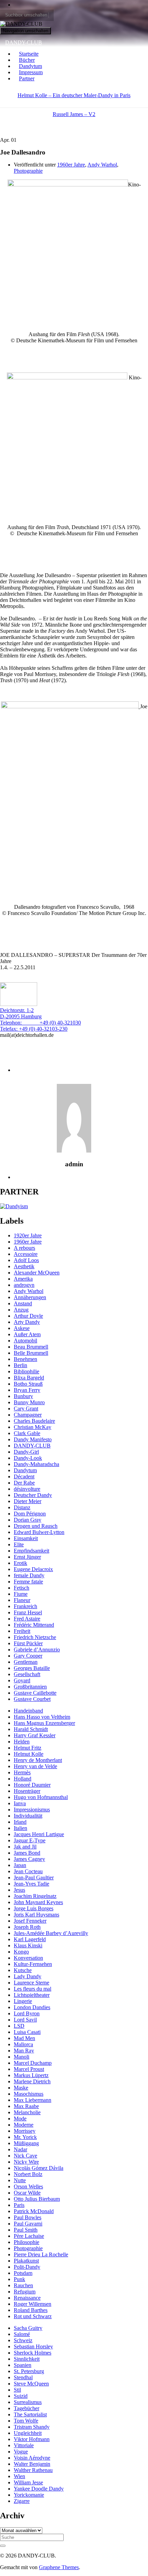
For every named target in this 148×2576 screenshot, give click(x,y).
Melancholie (27, 2112)
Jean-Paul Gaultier (34, 1877)
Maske (21, 2088)
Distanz (22, 1507)
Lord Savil (25, 2020)
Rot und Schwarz (33, 2316)
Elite (19, 1544)
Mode (20, 2119)
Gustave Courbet (32, 1699)
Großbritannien (30, 1687)
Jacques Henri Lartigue (39, 1834)
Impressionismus (32, 1810)
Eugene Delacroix (33, 1569)
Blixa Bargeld (29, 1378)
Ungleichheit (28, 2433)
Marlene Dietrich (32, 2081)
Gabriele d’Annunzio (37, 1650)
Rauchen (23, 2285)
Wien (19, 2476)
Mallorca (23, 2044)
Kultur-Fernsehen (33, 1964)
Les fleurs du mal (33, 1989)
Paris (19, 2205)
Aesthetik (24, 1266)
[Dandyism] (14, 1206)
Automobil (25, 1341)
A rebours (24, 1248)
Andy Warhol (102, 165)
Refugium (25, 2292)
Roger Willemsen (33, 2304)
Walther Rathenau (33, 2470)
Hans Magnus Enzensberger (44, 1723)
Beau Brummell (31, 1347)
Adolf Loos (26, 1260)
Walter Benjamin (32, 2464)
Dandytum (30, 66)
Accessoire (26, 1254)
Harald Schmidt (31, 1729)
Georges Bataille (32, 1668)
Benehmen (25, 1359)
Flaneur (22, 1600)
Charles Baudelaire (34, 1421)
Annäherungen (30, 1297)
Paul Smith (26, 2230)
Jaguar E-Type (30, 1840)
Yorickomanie (29, 2495)
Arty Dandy (27, 1322)
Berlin (20, 1365)
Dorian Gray (28, 1520)
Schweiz (23, 2340)
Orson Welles (28, 2186)
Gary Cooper (28, 1656)
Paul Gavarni (28, 2224)
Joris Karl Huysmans (36, 1915)
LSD (19, 2026)
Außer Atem (27, 1334)
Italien (20, 1828)
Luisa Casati (27, 2032)
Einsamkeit (26, 1538)
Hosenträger (27, 1791)
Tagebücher (27, 2408)
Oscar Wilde (27, 2193)
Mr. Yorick (25, 2137)
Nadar (20, 2149)
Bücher (27, 60)
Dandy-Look (28, 1458)
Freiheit (22, 1631)
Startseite (29, 54)
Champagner (28, 1415)
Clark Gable (27, 1433)
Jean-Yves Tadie (31, 1884)
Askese (22, 1328)
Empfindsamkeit (31, 1551)
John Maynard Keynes (38, 1902)
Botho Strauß (28, 1384)
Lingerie (23, 2001)
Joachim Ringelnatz (35, 1896)
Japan (20, 1865)
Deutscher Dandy (33, 1495)
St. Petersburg (29, 2371)
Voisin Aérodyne (32, 2458)
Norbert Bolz (28, 2174)
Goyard (22, 1680)
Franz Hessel (28, 1612)
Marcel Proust (29, 2069)
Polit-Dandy (27, 2267)
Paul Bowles (28, 2217)
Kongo (21, 1952)
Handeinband (28, 1711)
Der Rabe (24, 1483)
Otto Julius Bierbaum (37, 2199)
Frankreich (25, 1606)
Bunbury (23, 1396)
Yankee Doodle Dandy (39, 2489)
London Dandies (32, 2007)
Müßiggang (26, 2143)
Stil (17, 2390)
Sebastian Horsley (33, 2346)
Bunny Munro (29, 1402)
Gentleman (26, 1662)
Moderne (24, 2125)
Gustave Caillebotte (35, 1693)
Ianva (20, 1803)
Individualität (28, 1816)
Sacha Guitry (28, 2328)
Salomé (22, 2334)
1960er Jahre (71, 165)
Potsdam (23, 2273)
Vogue (21, 2452)
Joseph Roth (27, 1927)
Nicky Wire (26, 2162)
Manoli (22, 2057)
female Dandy (29, 1575)
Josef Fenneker (30, 1921)
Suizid (21, 2396)
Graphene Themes (59, 2567)
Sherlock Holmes (33, 2353)
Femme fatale (28, 1582)
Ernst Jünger (27, 1557)
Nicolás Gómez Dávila (39, 2168)
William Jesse (28, 2482)
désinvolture (27, 1489)
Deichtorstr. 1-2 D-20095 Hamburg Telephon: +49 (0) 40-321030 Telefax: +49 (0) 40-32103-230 (40, 1020)
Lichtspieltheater (32, 1995)
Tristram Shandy (32, 2427)
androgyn (24, 1285)
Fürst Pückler (28, 1643)
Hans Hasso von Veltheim (42, 1717)
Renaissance (27, 2298)
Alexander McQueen (37, 1273)
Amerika (23, 1279)
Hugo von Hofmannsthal (41, 1797)
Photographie (28, 171)
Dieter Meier (28, 1501)
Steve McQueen (31, 2384)
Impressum (31, 72)
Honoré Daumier (32, 1785)
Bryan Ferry (27, 1390)
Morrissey (25, 2131)
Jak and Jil (25, 1847)
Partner (27, 78)
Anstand (23, 1303)
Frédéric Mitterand (34, 1625)
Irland (20, 1822)
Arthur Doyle (28, 1316)
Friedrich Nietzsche (35, 1637)
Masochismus (29, 2094)
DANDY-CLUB (24, 42)
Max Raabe (26, 2106)
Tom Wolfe (26, 2421)
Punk (19, 2279)
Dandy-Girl (26, 1452)
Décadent (24, 1476)
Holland (23, 1779)
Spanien (23, 2365)
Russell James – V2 (74, 114)
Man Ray (24, 2051)
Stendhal (23, 2377)
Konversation (28, 1958)
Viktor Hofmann (32, 2439)
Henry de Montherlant (38, 1760)
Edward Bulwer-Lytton (39, 1532)
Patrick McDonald (34, 2211)
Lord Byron (27, 2013)
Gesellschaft (27, 1674)
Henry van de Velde (35, 1766)
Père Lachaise (29, 2236)
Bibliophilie (27, 1371)
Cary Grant (26, 1409)
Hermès (22, 1772)
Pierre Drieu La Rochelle (41, 2254)
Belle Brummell (31, 1353)
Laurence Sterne (31, 1983)
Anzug (21, 1310)
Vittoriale (24, 2445)
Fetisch (22, 1588)
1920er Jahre (28, 1235)
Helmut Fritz (28, 1748)
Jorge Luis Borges (34, 1908)
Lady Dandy (28, 1976)
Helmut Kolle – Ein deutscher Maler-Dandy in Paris (74, 95)
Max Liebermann (33, 2100)
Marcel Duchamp (33, 2063)
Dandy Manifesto (33, 1439)
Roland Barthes (31, 2310)
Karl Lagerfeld (30, 1939)
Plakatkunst (26, 2261)
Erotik (20, 1563)
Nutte (20, 2180)
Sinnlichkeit (27, 2359)
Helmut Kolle (29, 1754)
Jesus (19, 1890)
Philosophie (27, 2242)
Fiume (21, 1594)
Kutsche (23, 1970)
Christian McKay (33, 1427)
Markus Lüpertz (31, 2075)
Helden (22, 1742)
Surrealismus (28, 2402)
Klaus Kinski (28, 1945)
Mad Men (24, 2038)
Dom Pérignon (30, 1514)
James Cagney (29, 1859)
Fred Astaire (27, 1619)
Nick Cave (25, 2156)
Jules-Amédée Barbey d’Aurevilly (51, 1933)
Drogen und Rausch (36, 1526)
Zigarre (22, 2501)
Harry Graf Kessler (35, 1735)
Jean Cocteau (28, 1871)
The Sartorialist (30, 2414)
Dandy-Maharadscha (36, 1464)
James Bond (27, 1853)
